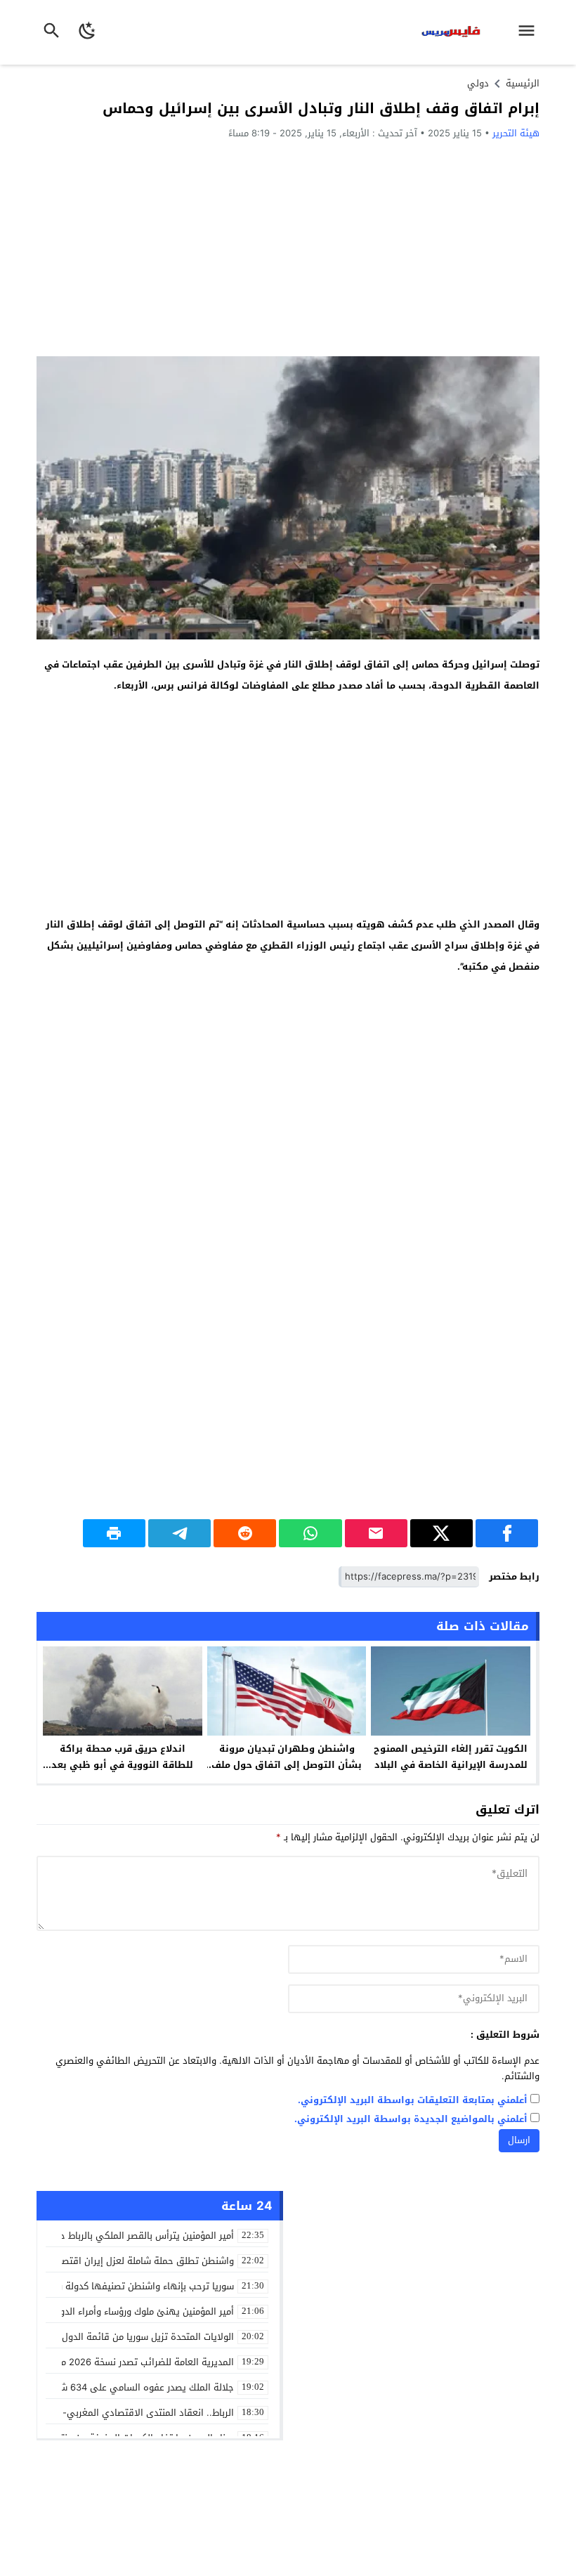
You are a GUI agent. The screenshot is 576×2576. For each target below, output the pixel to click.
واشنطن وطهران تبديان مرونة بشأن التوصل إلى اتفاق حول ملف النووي (287, 1765)
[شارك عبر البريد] (376, 1533)
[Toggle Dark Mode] (87, 32)
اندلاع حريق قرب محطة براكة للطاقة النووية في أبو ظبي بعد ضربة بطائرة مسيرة (122, 1765)
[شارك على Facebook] (507, 1533)
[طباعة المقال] (114, 1533)
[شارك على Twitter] (441, 1533)
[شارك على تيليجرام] (179, 1533)
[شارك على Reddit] (245, 1533)
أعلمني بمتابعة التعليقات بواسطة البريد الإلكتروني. (413, 2101)
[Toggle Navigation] (530, 32)
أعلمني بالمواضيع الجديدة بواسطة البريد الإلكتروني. (411, 2120)
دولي (478, 83)
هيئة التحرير (516, 133)
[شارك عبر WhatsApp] (310, 1533)
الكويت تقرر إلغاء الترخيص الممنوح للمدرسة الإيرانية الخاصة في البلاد (451, 1757)
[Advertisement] (288, 247)
